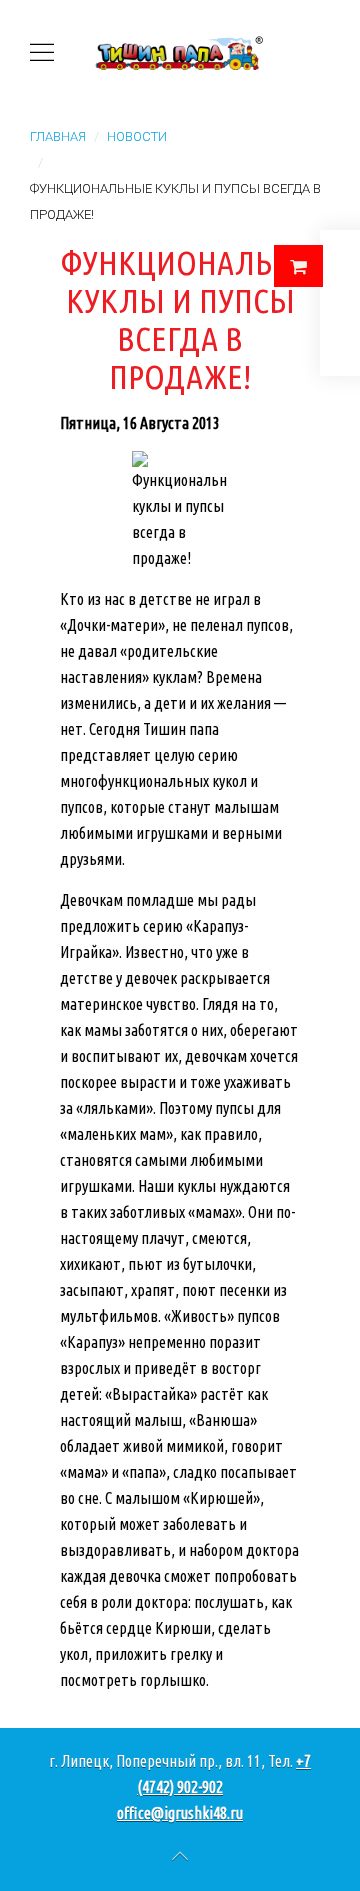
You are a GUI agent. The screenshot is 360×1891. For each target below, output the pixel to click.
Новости (137, 136)
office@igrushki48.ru (180, 1813)
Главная (58, 136)
